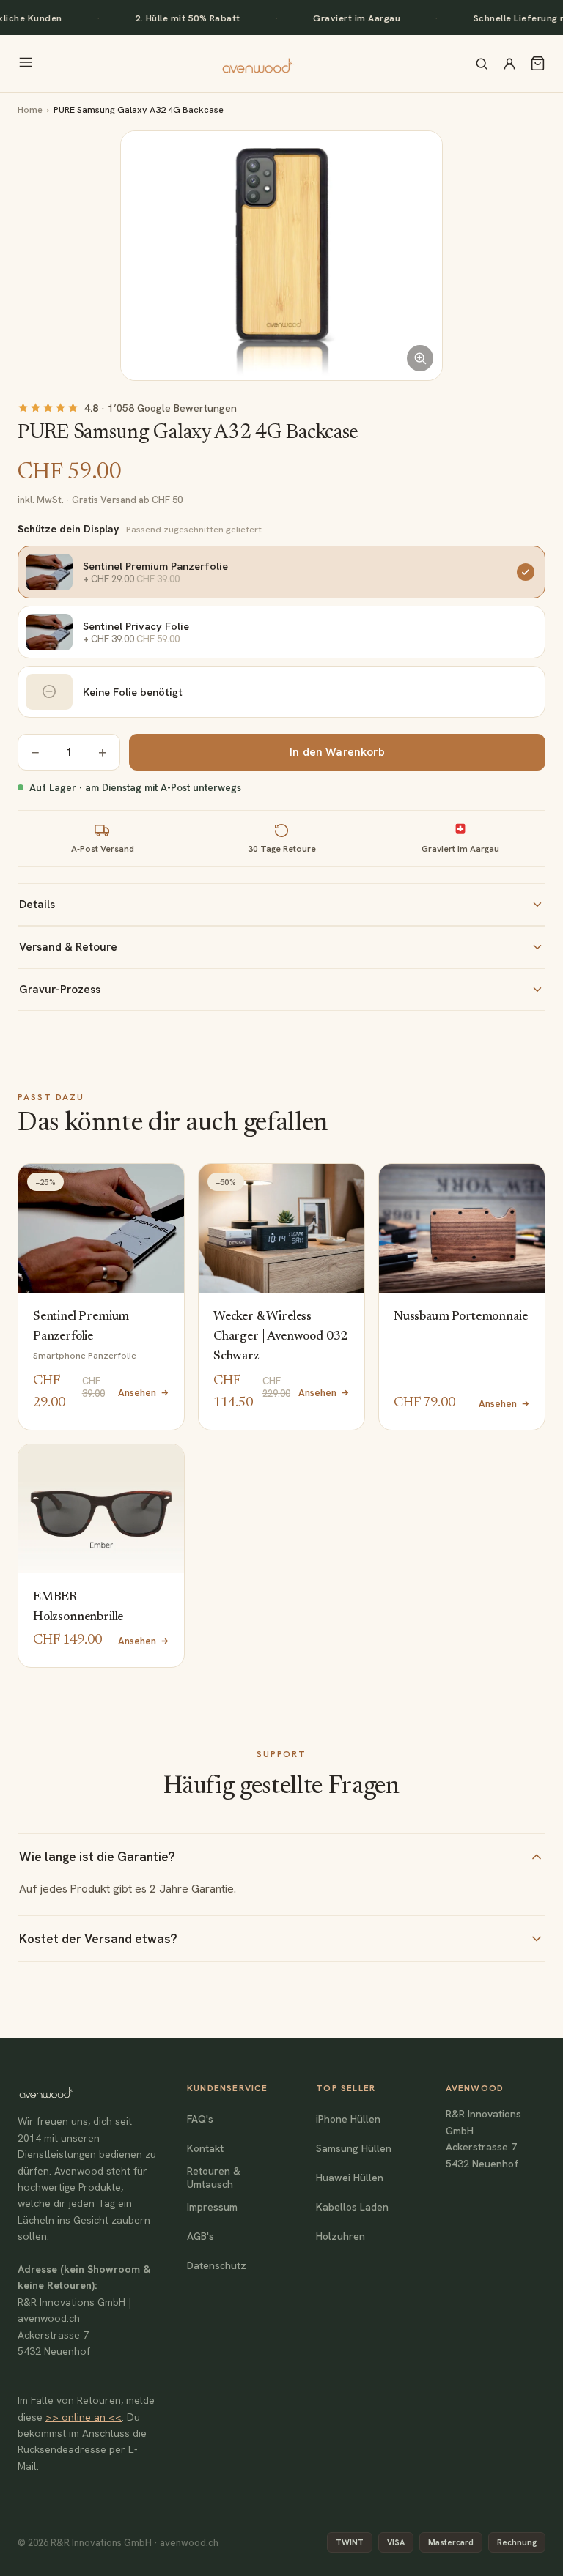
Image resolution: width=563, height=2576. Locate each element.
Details (37, 905)
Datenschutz (217, 2265)
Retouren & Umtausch (214, 2178)
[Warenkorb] (538, 63)
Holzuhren (341, 2236)
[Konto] (509, 64)
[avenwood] (257, 64)
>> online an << (84, 2417)
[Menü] (26, 63)
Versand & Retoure (68, 947)
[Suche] (482, 64)
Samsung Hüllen (354, 2148)
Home (30, 110)
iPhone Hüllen (348, 2119)
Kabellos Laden (352, 2207)
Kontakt (205, 2148)
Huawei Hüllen (350, 2178)
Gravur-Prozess (60, 990)
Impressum (212, 2207)
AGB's (200, 2236)
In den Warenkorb (337, 752)
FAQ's (200, 2119)
